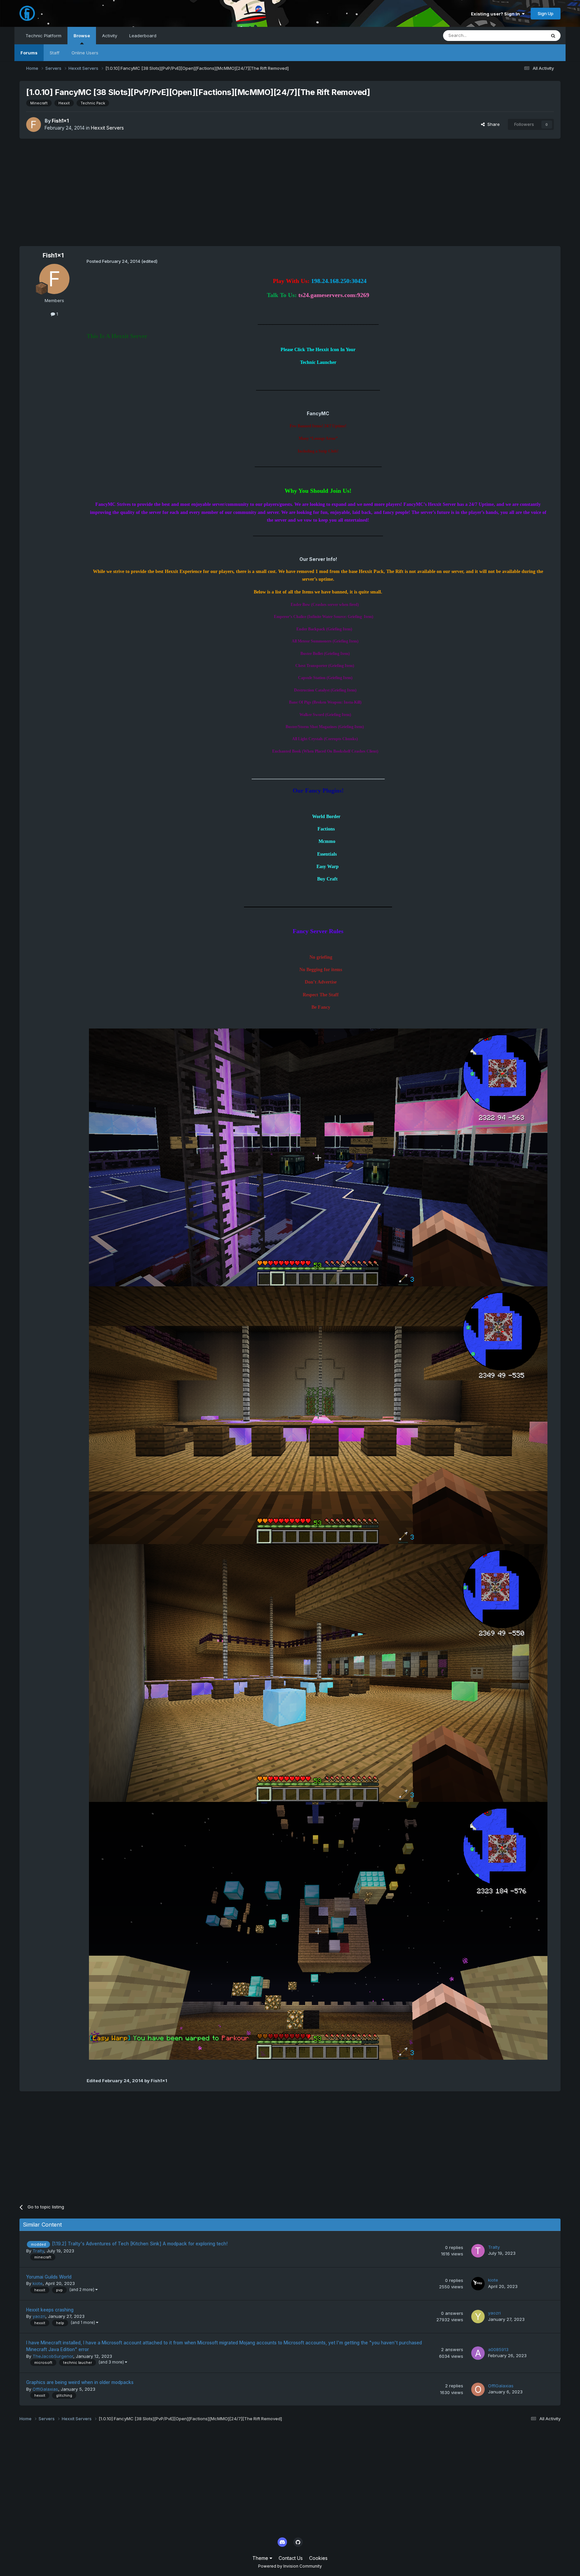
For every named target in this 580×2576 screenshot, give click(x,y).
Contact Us (291, 2558)
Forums (29, 53)
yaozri (39, 2316)
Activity (110, 36)
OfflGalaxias (45, 2389)
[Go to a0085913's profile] (478, 2353)
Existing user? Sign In (496, 14)
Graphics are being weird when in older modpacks (80, 2382)
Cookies (318, 2558)
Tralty (38, 2251)
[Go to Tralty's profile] (478, 2251)
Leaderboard (143, 36)
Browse (82, 36)
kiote (38, 2283)
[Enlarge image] (318, 1157)
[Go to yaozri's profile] (478, 2317)
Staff (55, 53)
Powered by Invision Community (290, 2566)
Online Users (85, 53)
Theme (261, 2558)
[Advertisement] (290, 192)
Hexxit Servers (107, 128)
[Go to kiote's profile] (478, 2284)
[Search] (553, 36)
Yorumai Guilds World (49, 2277)
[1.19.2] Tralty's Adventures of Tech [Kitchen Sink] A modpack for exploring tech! (140, 2244)
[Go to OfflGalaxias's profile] (478, 2389)
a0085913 (498, 2349)
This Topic (526, 35)
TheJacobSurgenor (53, 2356)
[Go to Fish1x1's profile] (34, 125)
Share (492, 124)
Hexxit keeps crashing (50, 2310)
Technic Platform (43, 36)
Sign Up (546, 13)
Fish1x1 (60, 121)
